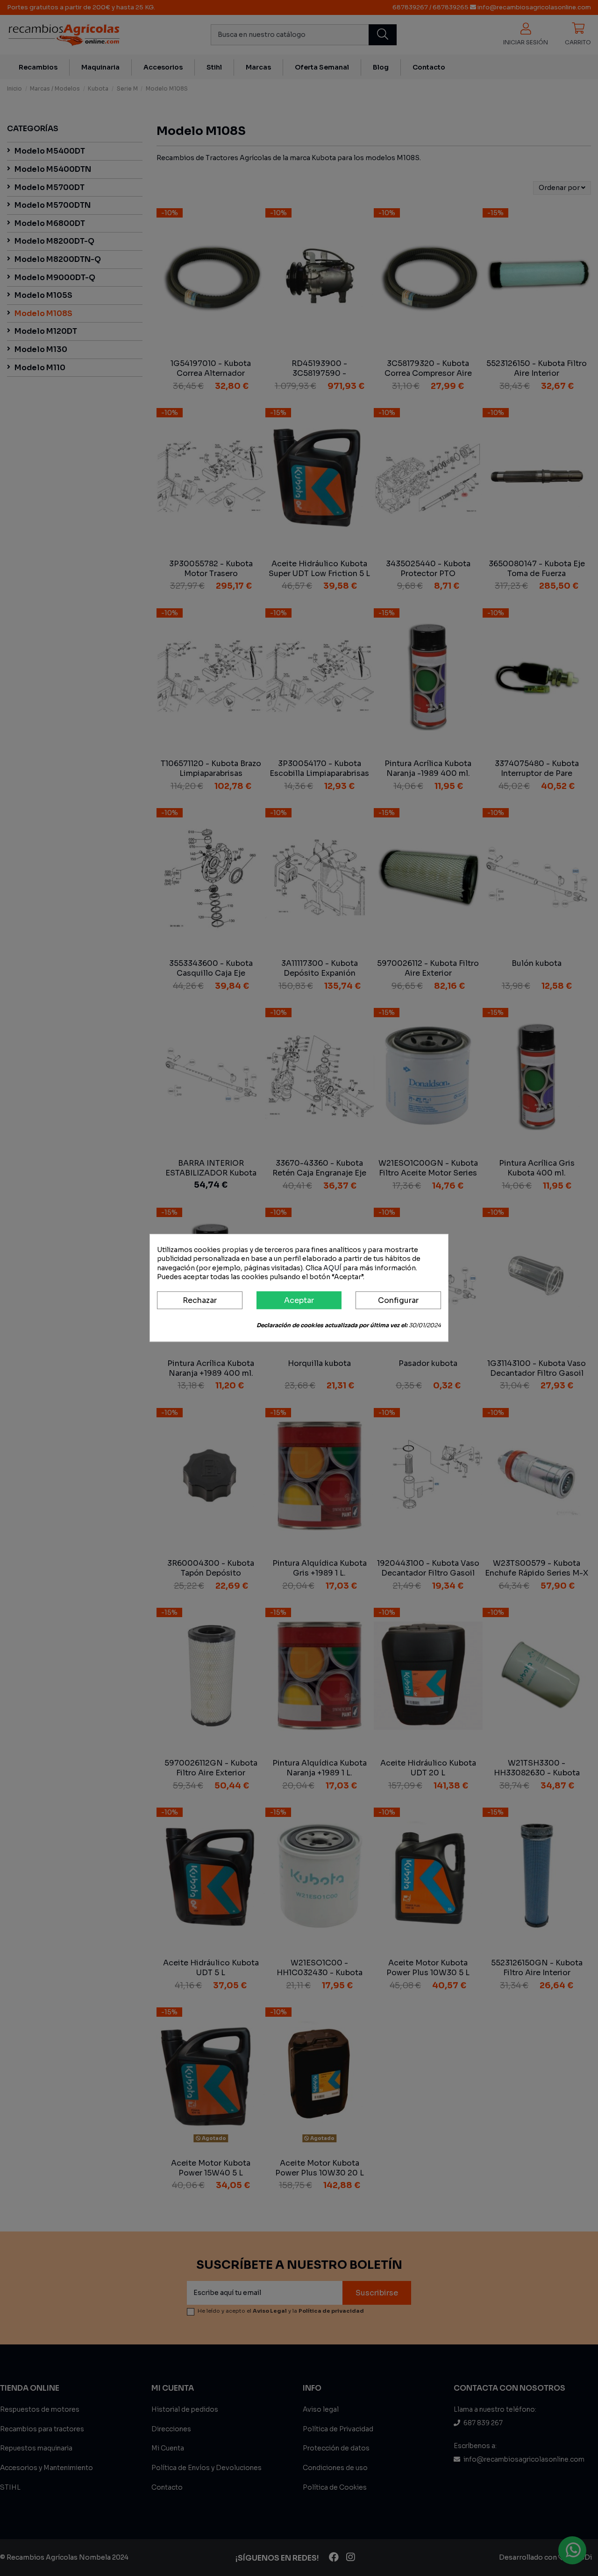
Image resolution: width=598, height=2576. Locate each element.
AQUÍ (332, 1268)
